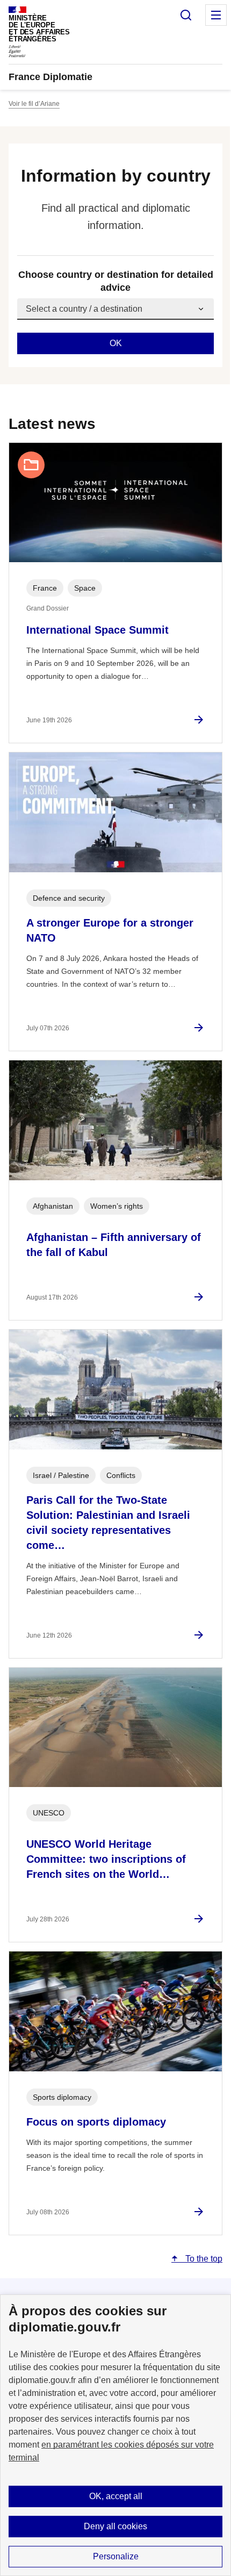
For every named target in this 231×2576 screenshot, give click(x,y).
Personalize (116, 2556)
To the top (203, 2259)
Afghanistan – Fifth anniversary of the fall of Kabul (114, 1245)
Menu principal (216, 15)
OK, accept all (116, 2496)
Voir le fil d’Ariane (34, 104)
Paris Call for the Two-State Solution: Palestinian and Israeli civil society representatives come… (108, 1523)
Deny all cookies (115, 2526)
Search (186, 15)
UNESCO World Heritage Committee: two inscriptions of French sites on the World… (106, 1859)
